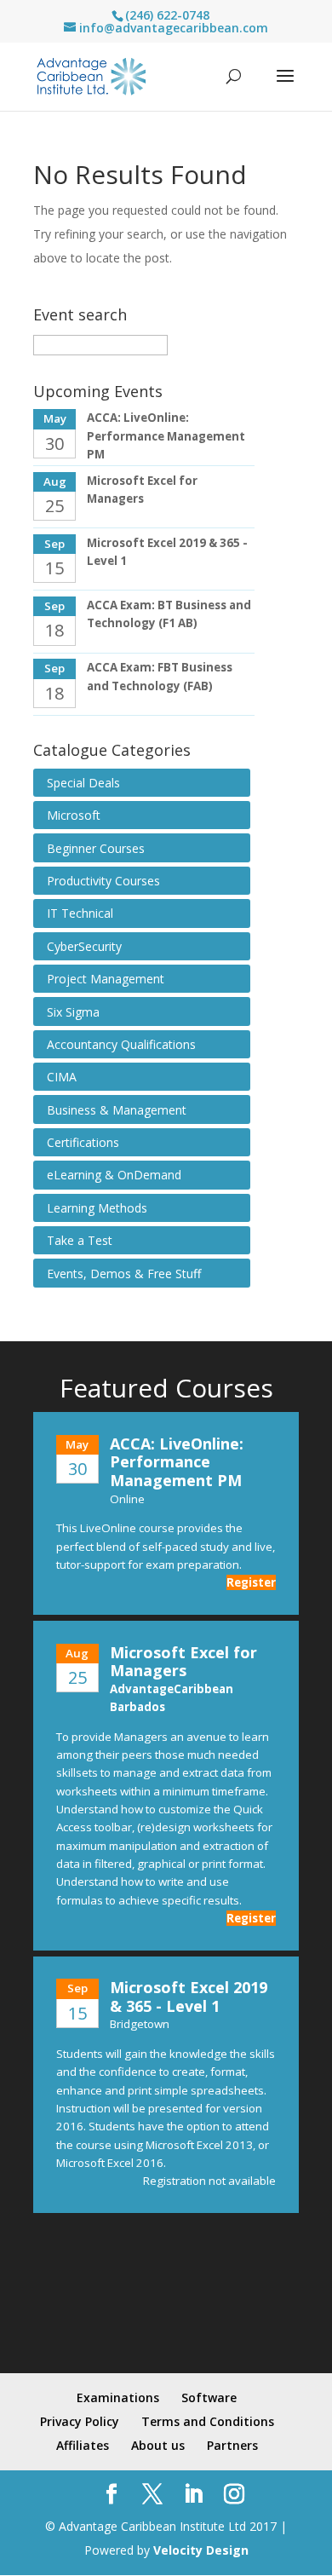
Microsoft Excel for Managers (183, 1662)
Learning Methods (97, 1208)
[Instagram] (234, 2495)
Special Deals (83, 783)
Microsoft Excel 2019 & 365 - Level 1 (189, 1997)
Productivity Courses (103, 881)
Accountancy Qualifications (121, 1044)
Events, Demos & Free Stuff (124, 1274)
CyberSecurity (84, 946)
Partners (232, 2445)
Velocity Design (201, 2550)
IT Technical (80, 913)
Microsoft (74, 815)
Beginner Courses (96, 848)
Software (209, 2397)
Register (251, 1582)
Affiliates (83, 2445)
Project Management (106, 979)
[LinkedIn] (193, 2495)
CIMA (62, 1077)
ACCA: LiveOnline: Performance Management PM (166, 436)
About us (158, 2445)
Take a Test (80, 1240)
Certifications (83, 1142)
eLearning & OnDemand (114, 1175)
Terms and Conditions (208, 2421)
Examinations (118, 2397)
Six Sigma (73, 1012)
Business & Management (117, 1110)
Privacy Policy (80, 2421)
